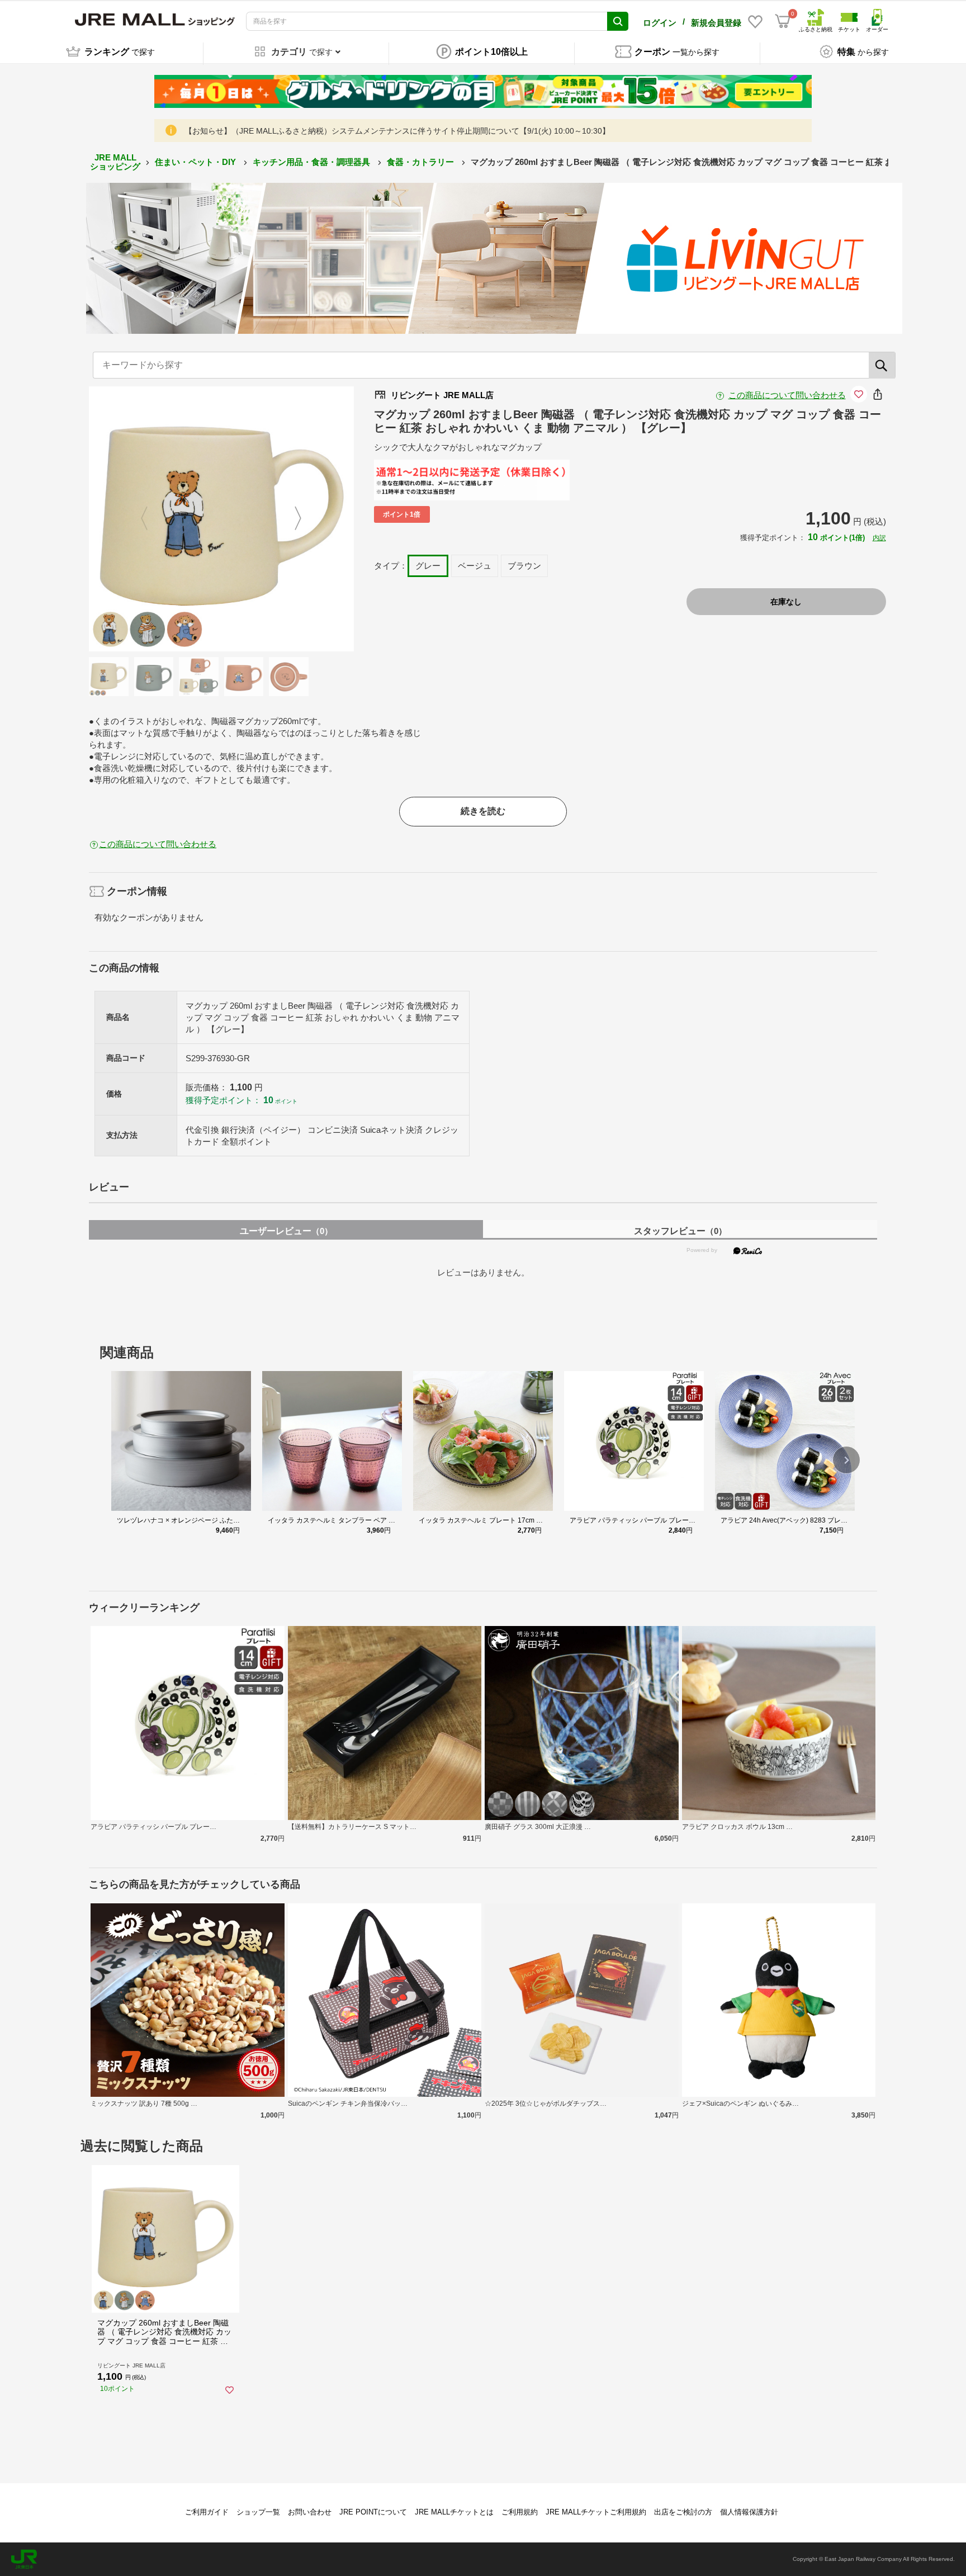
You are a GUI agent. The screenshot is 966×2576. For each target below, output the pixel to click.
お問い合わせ (310, 2512)
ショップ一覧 (258, 2512)
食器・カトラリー (422, 162)
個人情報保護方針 (749, 2512)
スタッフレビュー (680, 1231)
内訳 (879, 538)
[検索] (882, 365)
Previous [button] (151, 519)
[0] (783, 21)
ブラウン (524, 566)
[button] (846, 1460)
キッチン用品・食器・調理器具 (312, 162)
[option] (221, 519)
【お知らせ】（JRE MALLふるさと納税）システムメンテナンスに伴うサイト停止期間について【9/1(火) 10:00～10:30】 (397, 131)
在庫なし (786, 602)
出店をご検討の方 (683, 2512)
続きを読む (483, 811)
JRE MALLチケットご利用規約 (596, 2512)
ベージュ (475, 566)
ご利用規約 (520, 2512)
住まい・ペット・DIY (196, 162)
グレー (428, 566)
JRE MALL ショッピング (115, 162)
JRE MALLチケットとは (454, 2512)
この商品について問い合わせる (787, 395)
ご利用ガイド (207, 2512)
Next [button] (291, 519)
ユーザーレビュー (286, 1231)
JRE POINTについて (373, 2512)
